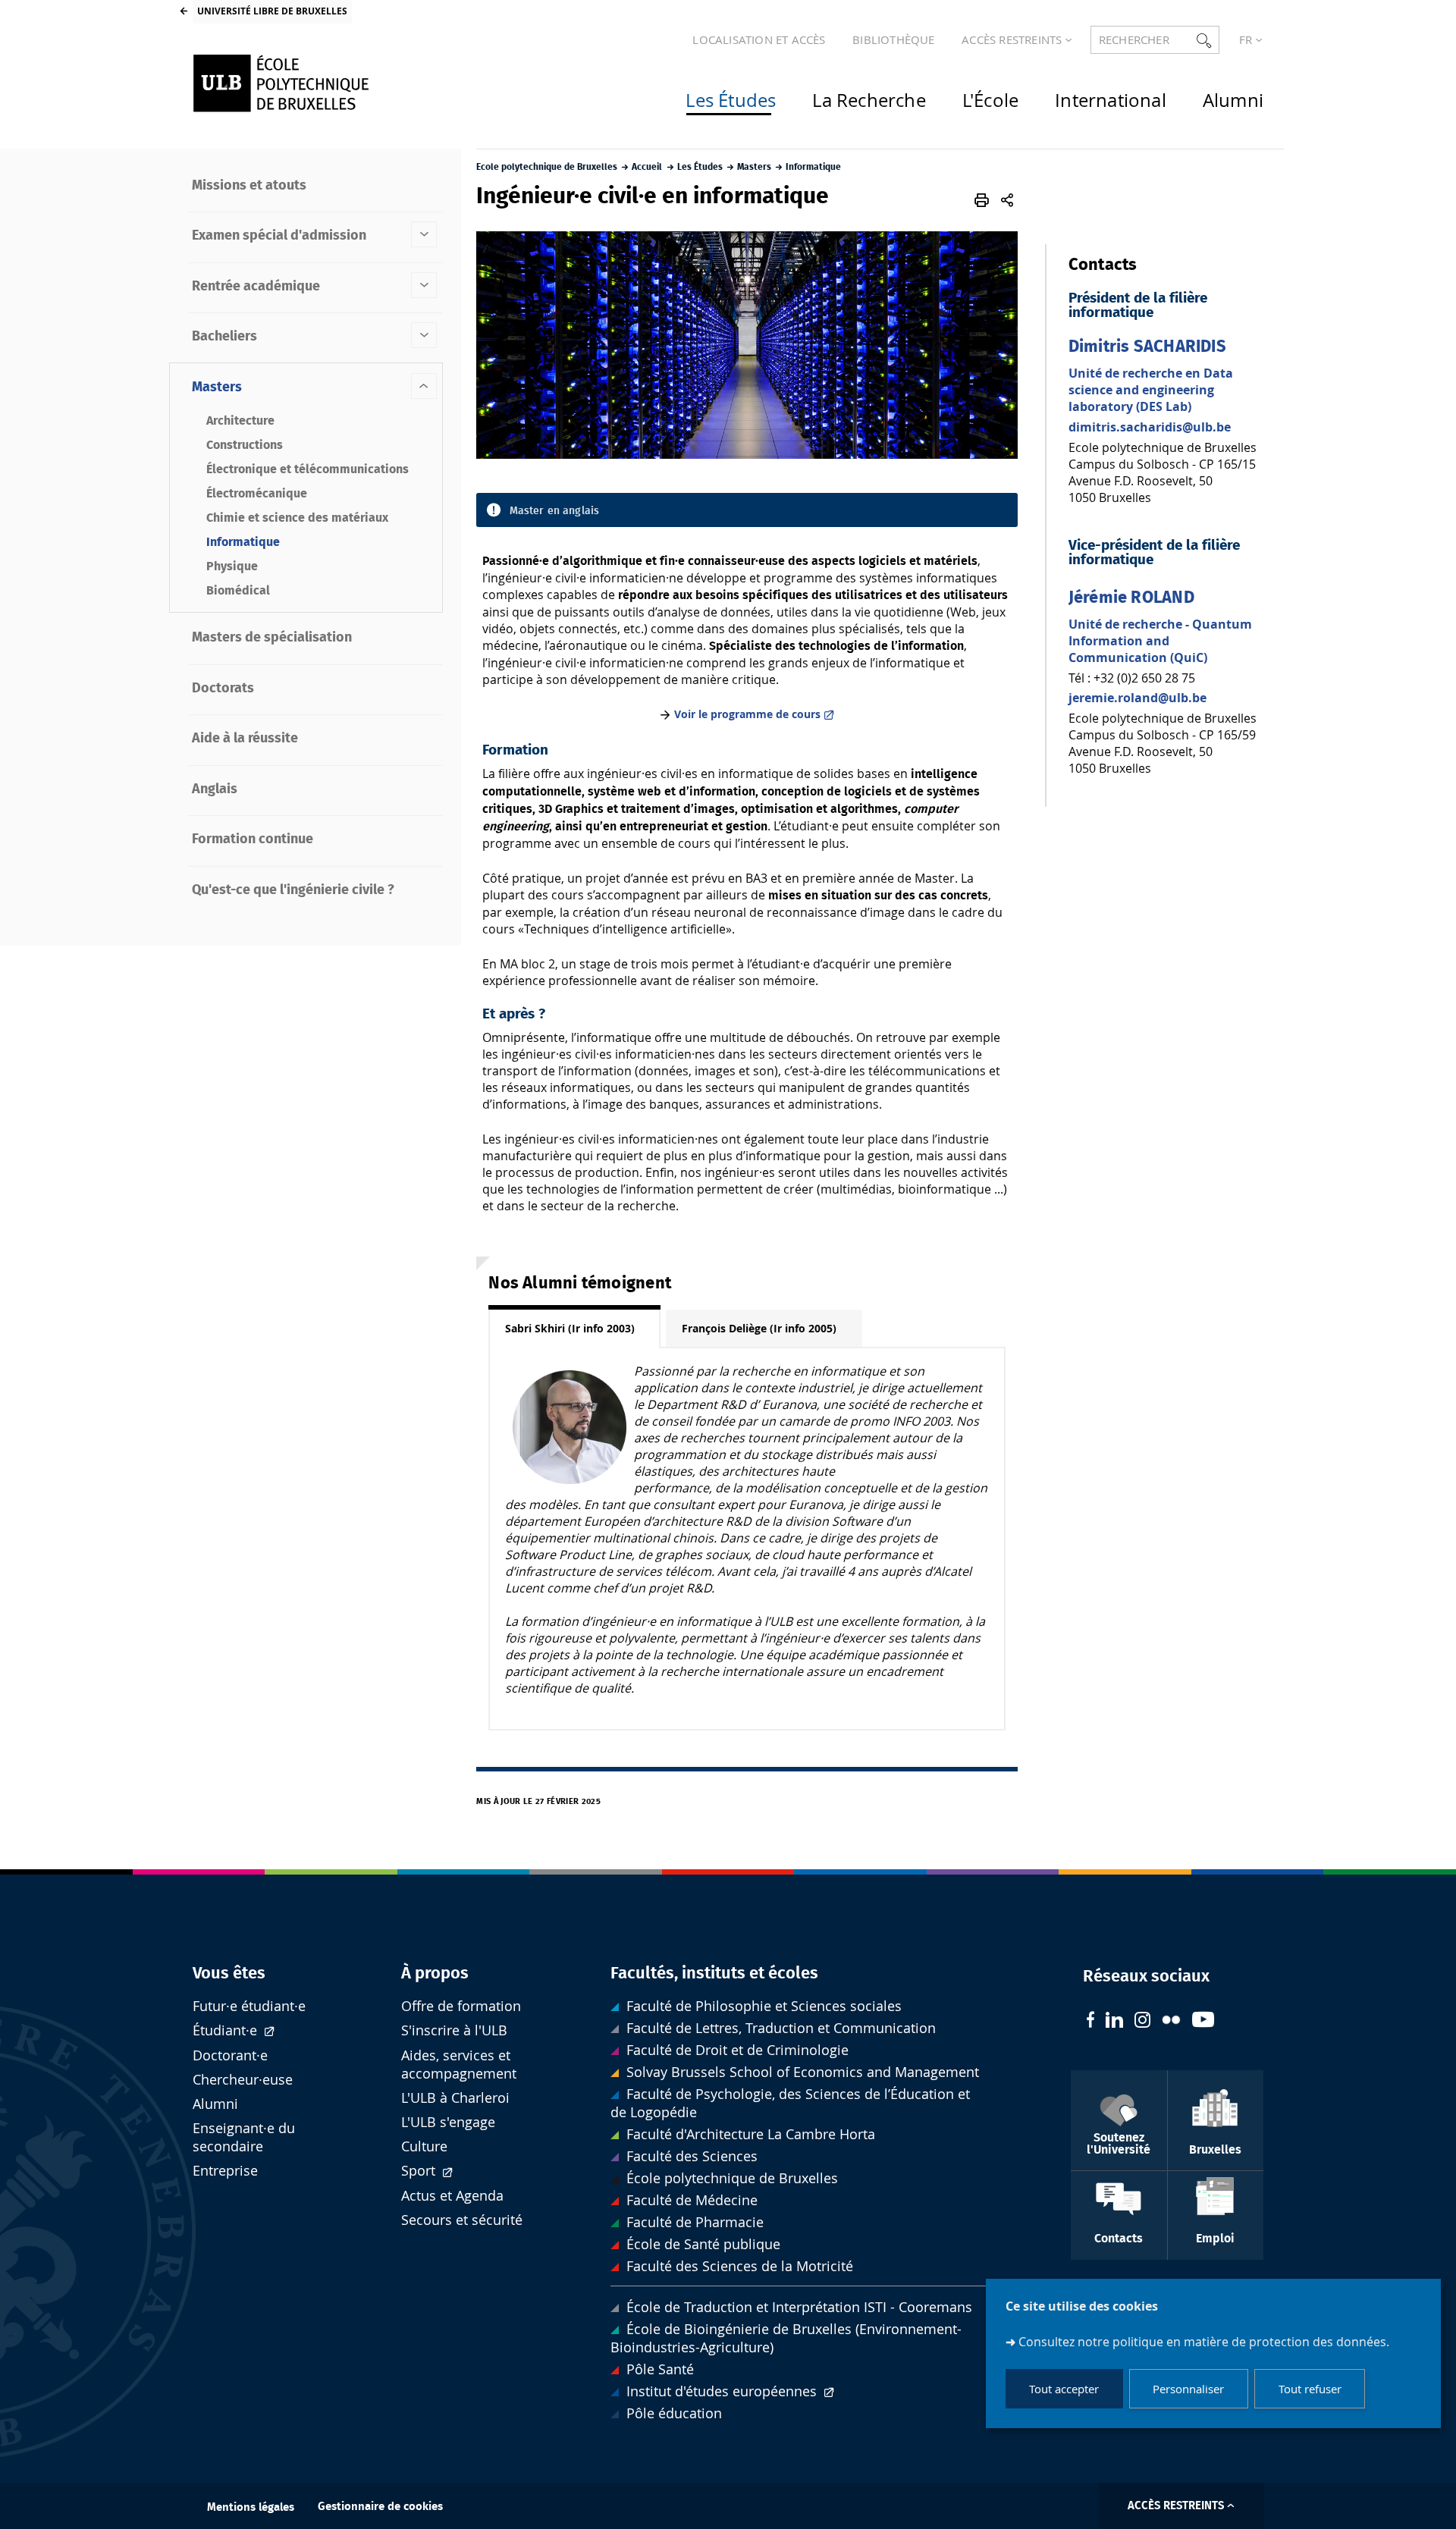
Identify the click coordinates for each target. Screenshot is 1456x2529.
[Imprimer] (982, 200)
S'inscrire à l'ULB (454, 2030)
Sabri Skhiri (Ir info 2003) (570, 1329)
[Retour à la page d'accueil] (312, 83)
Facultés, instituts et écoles (714, 1973)
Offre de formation (461, 2006)
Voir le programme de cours (747, 714)
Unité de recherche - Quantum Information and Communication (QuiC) (1160, 641)
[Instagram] (1142, 2022)
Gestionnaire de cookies (380, 2507)
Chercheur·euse (243, 2080)
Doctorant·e (230, 2055)
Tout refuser (1310, 2389)
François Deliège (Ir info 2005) (759, 1329)
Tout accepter (1064, 2389)
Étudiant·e (227, 2030)
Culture (424, 2146)
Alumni (215, 2104)
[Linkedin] (1114, 2022)
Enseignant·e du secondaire (244, 2137)
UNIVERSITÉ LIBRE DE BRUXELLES (272, 11)
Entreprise (225, 2171)
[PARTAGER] (1007, 200)
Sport (420, 2171)
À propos (435, 1973)
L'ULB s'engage (448, 2122)
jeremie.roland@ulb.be (1137, 698)
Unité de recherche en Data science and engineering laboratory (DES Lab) (1151, 390)
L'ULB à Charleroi (455, 2098)
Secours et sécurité (462, 2220)
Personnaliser (1188, 2389)
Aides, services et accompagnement (459, 2065)
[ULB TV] (1203, 2021)
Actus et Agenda (452, 2196)
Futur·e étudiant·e (249, 2006)
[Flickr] (1171, 2022)
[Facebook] (1090, 2021)
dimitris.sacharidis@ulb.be (1150, 427)
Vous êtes (229, 1973)
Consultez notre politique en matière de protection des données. (1204, 2341)
